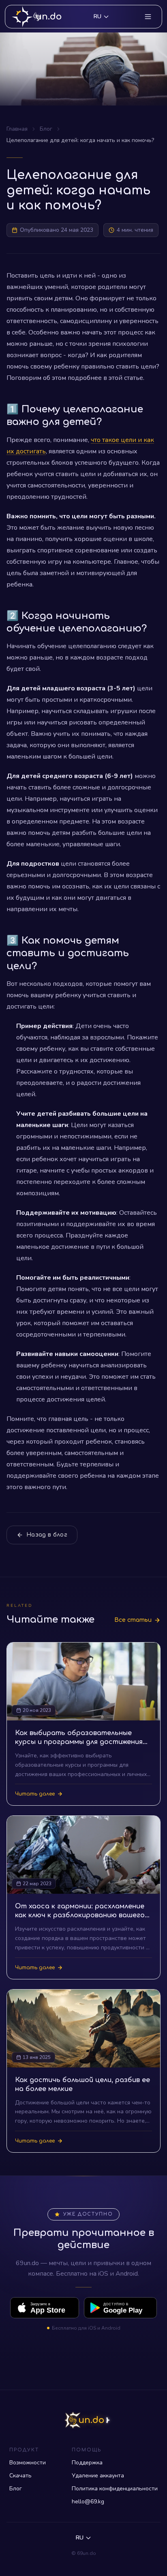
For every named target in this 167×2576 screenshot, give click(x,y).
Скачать (20, 2476)
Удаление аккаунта (98, 2476)
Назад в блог (47, 1535)
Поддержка (87, 2463)
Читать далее (35, 1794)
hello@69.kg (88, 2502)
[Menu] (148, 17)
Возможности (28, 2463)
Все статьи (133, 1620)
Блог (46, 129)
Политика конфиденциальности (115, 2489)
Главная (17, 129)
